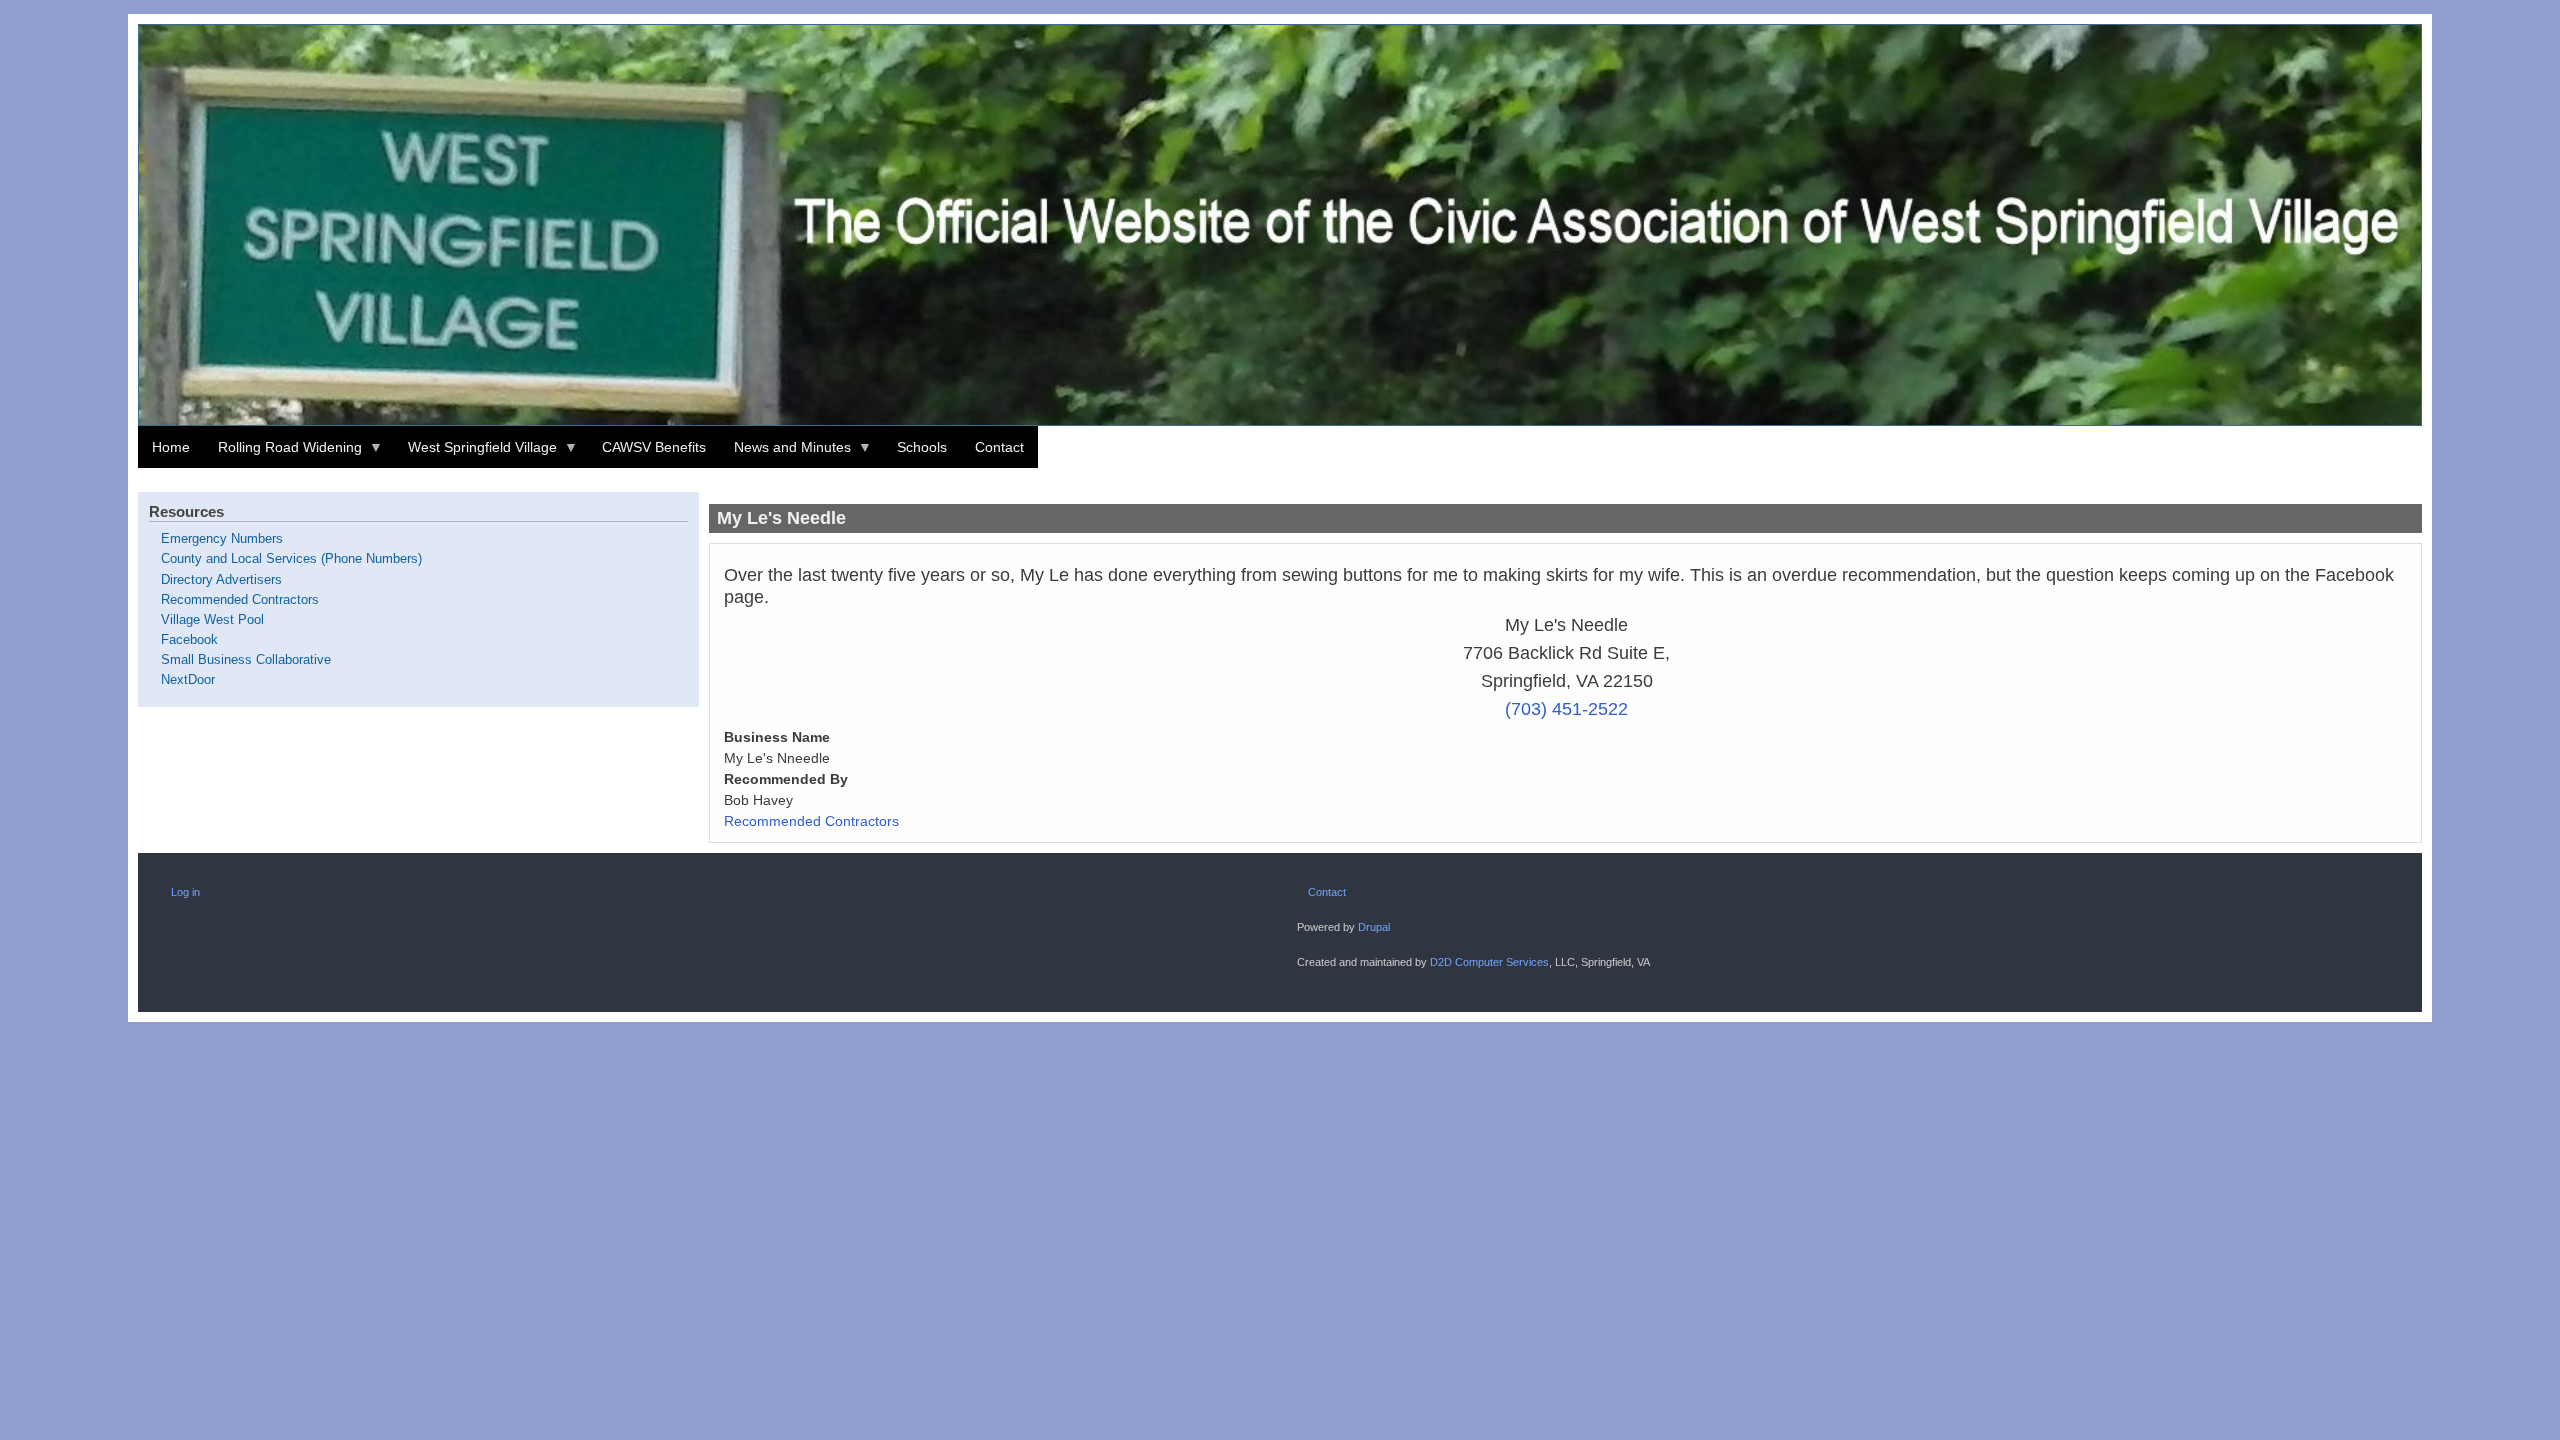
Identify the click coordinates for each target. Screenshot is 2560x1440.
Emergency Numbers (222, 539)
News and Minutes (785, 453)
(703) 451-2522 (1566, 709)
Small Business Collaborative (246, 660)
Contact (999, 447)
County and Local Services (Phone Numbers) (291, 559)
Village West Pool (212, 620)
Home (171, 447)
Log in (185, 892)
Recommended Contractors (811, 821)
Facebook (189, 640)
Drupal (1374, 927)
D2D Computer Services (1489, 962)
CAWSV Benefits (654, 447)
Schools (922, 447)
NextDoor (188, 680)
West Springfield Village (475, 453)
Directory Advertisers (221, 580)
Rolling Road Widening (283, 453)
